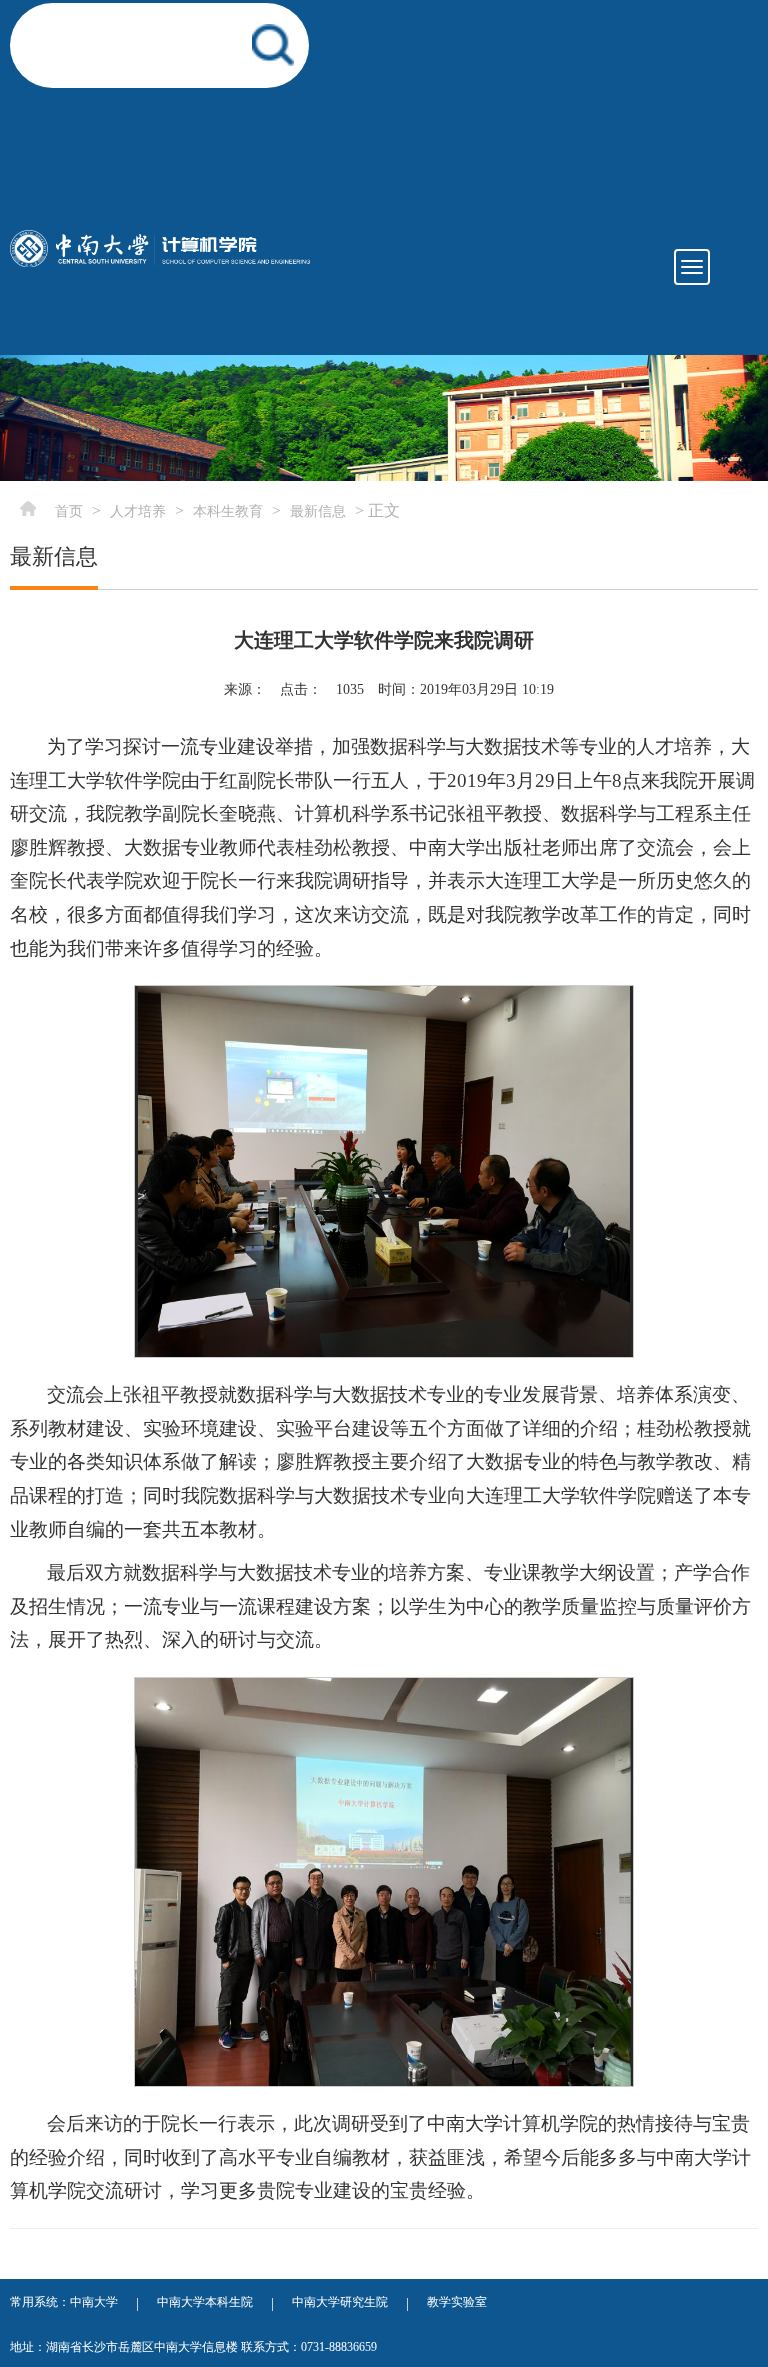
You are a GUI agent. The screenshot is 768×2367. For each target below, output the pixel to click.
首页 (69, 511)
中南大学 (94, 2302)
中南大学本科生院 (205, 2302)
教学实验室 (457, 2302)
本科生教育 (228, 511)
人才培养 (138, 511)
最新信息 (318, 511)
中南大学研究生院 (340, 2302)
